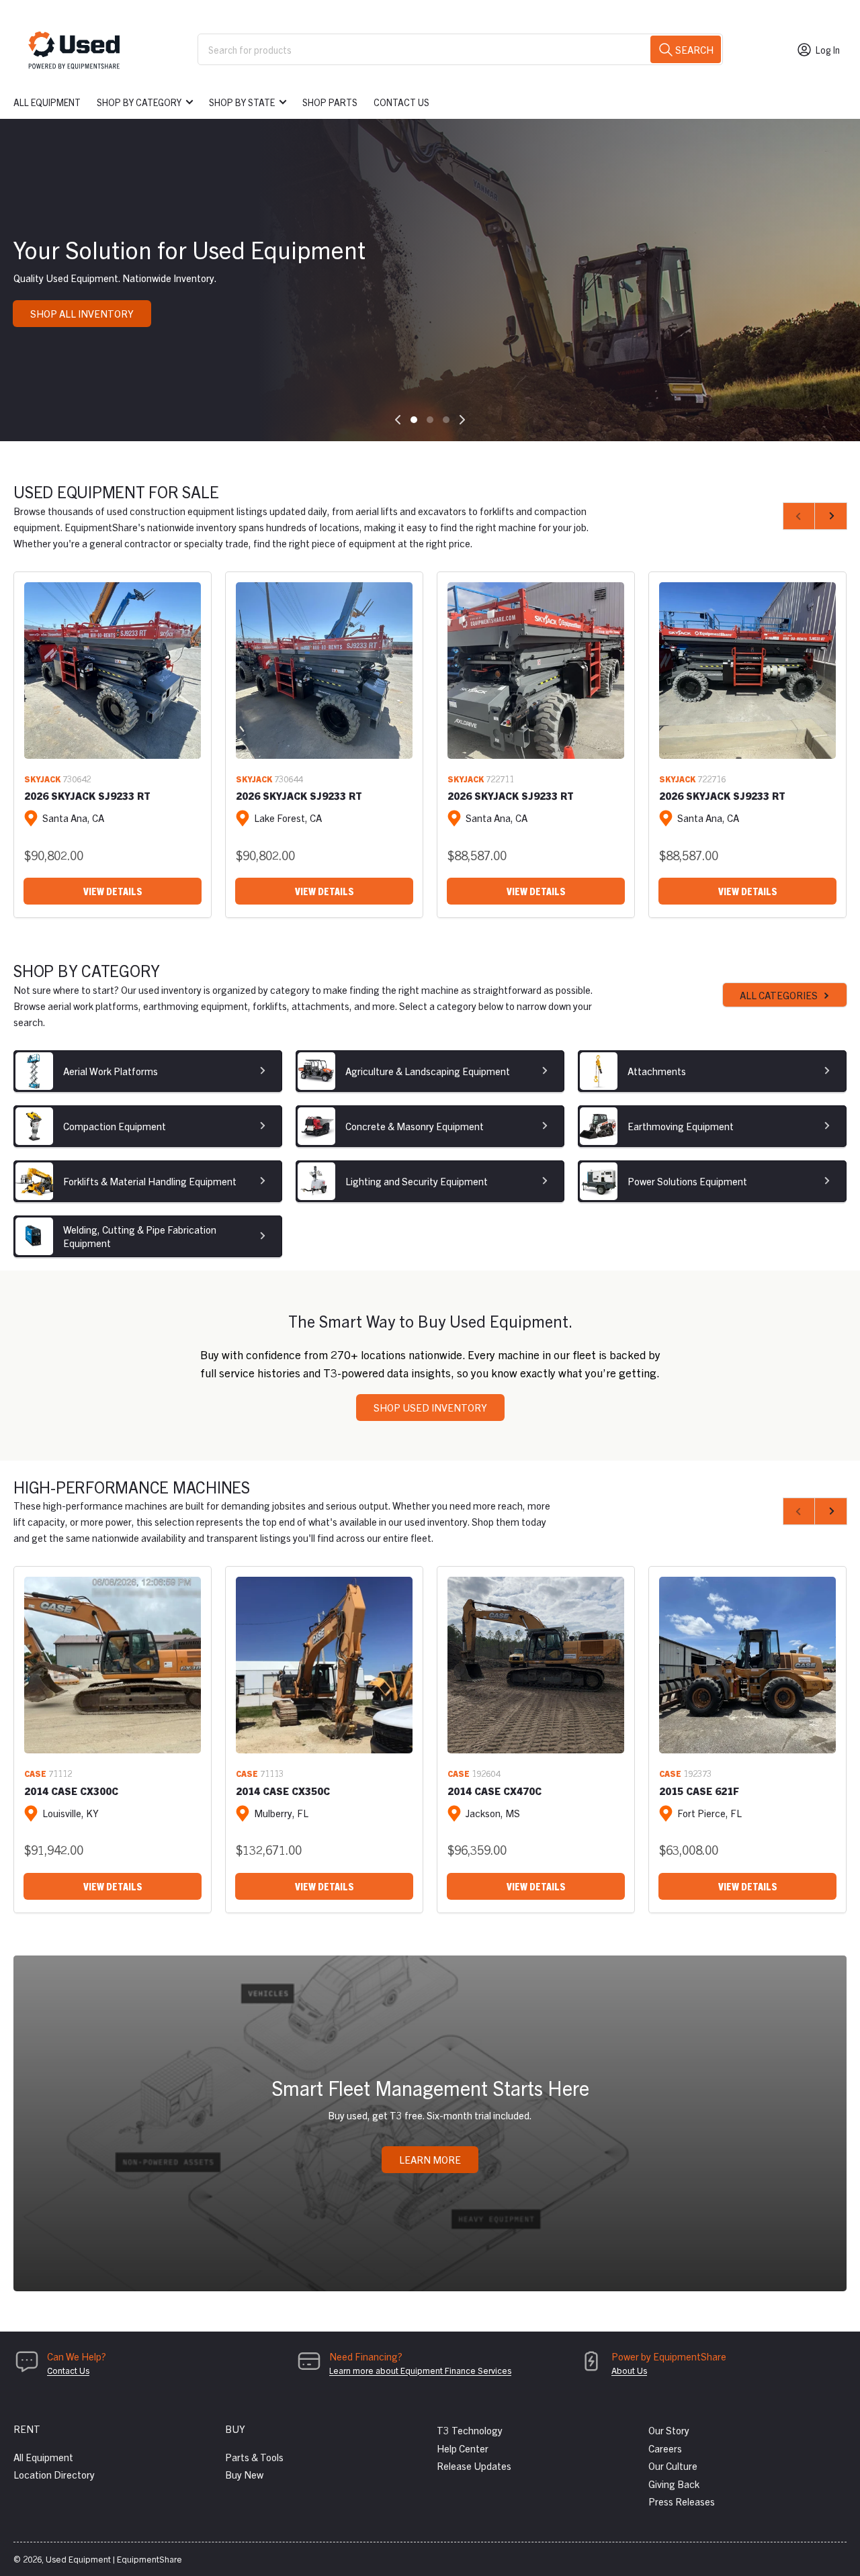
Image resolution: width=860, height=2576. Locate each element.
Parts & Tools (254, 2457)
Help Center (463, 2448)
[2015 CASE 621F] (747, 1665)
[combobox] (460, 49)
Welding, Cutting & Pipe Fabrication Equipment (140, 1236)
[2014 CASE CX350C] (324, 1665)
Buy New (244, 2474)
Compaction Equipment (115, 1126)
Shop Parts (330, 102)
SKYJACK (42, 779)
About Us (629, 2370)
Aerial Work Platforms (111, 1071)
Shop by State (242, 102)
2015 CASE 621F (699, 1791)
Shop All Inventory (82, 313)
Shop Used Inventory (430, 1407)
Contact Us (401, 102)
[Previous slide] (398, 420)
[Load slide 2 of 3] (430, 420)
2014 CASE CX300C (71, 1791)
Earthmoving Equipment (681, 1126)
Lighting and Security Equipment (417, 1181)
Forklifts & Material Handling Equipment (150, 1181)
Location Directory (54, 2474)
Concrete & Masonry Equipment (415, 1126)
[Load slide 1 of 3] (414, 420)
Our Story (669, 2430)
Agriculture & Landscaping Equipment (428, 1071)
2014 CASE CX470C (494, 1791)
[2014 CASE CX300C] (113, 1665)
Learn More (430, 2159)
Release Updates (474, 2466)
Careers (665, 2448)
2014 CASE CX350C (283, 1791)
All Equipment (47, 102)
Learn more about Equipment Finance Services (420, 2370)
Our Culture (673, 2466)
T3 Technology (470, 2430)
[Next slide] (462, 420)
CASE (35, 1773)
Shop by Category (139, 102)
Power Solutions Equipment (687, 1181)
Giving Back (674, 2484)
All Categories (779, 995)
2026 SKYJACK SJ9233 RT (87, 795)
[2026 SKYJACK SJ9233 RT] (113, 671)
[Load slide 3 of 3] (446, 420)
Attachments (657, 1071)
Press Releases (682, 2501)
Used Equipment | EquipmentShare (114, 2559)
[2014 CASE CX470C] (536, 1665)
